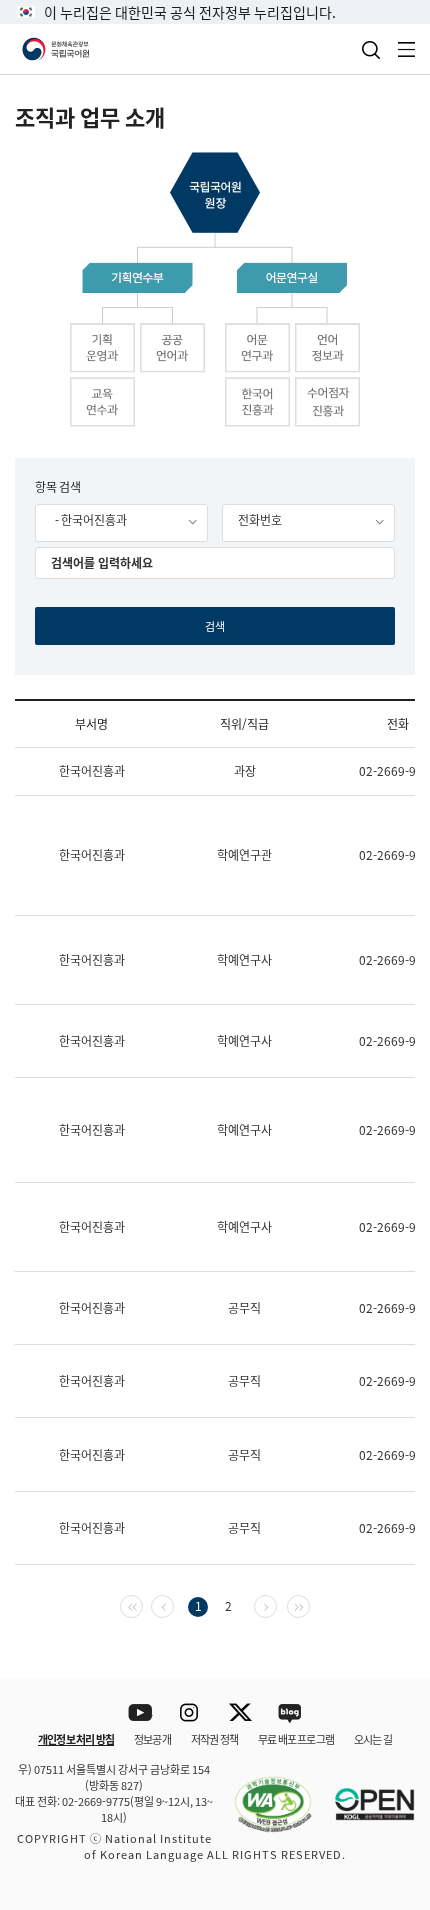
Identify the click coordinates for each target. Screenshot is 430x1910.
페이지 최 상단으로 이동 (389, 1652)
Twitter (240, 1713)
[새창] (263, 1793)
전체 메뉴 (407, 49)
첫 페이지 (142, 1604)
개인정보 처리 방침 (76, 1739)
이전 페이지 (173, 1604)
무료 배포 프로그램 (296, 1739)
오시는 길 (373, 1739)
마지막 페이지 (309, 1604)
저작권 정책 (214, 1739)
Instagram (190, 1713)
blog (290, 1713)
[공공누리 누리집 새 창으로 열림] (365, 1793)
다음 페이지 (276, 1604)
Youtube (140, 1713)
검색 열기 (371, 50)
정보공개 (152, 1739)
